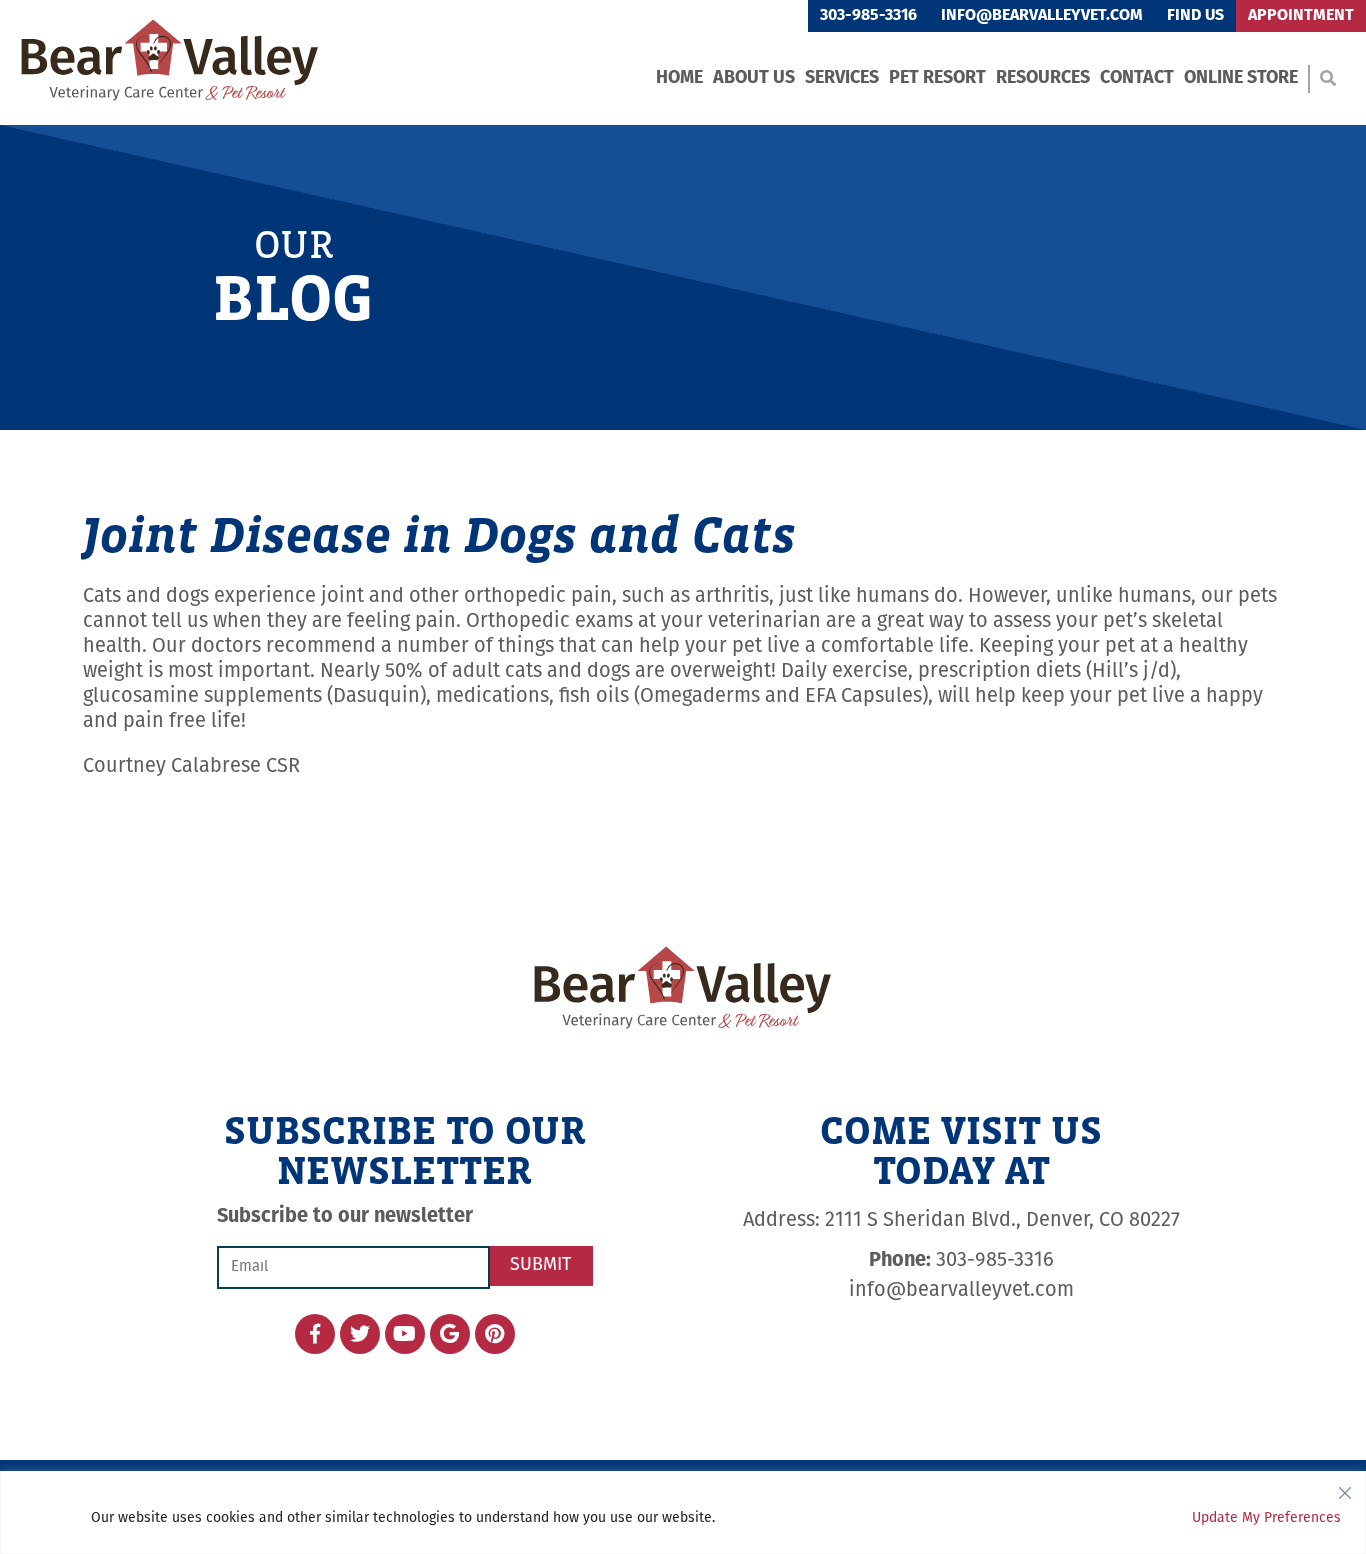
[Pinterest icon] (495, 1334)
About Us (754, 79)
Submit (540, 1266)
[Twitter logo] (360, 1334)
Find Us (1195, 16)
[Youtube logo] (405, 1334)
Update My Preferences (1266, 1518)
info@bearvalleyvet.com (1042, 16)
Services (842, 79)
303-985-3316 (868, 16)
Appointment (1301, 16)
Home (679, 79)
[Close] (1345, 1488)
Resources (1043, 79)
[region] (683, 1512)
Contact (1137, 79)
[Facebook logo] (315, 1334)
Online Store (1241, 79)
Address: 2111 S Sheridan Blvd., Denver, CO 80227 (961, 1221)
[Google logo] (450, 1334)
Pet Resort (937, 79)
